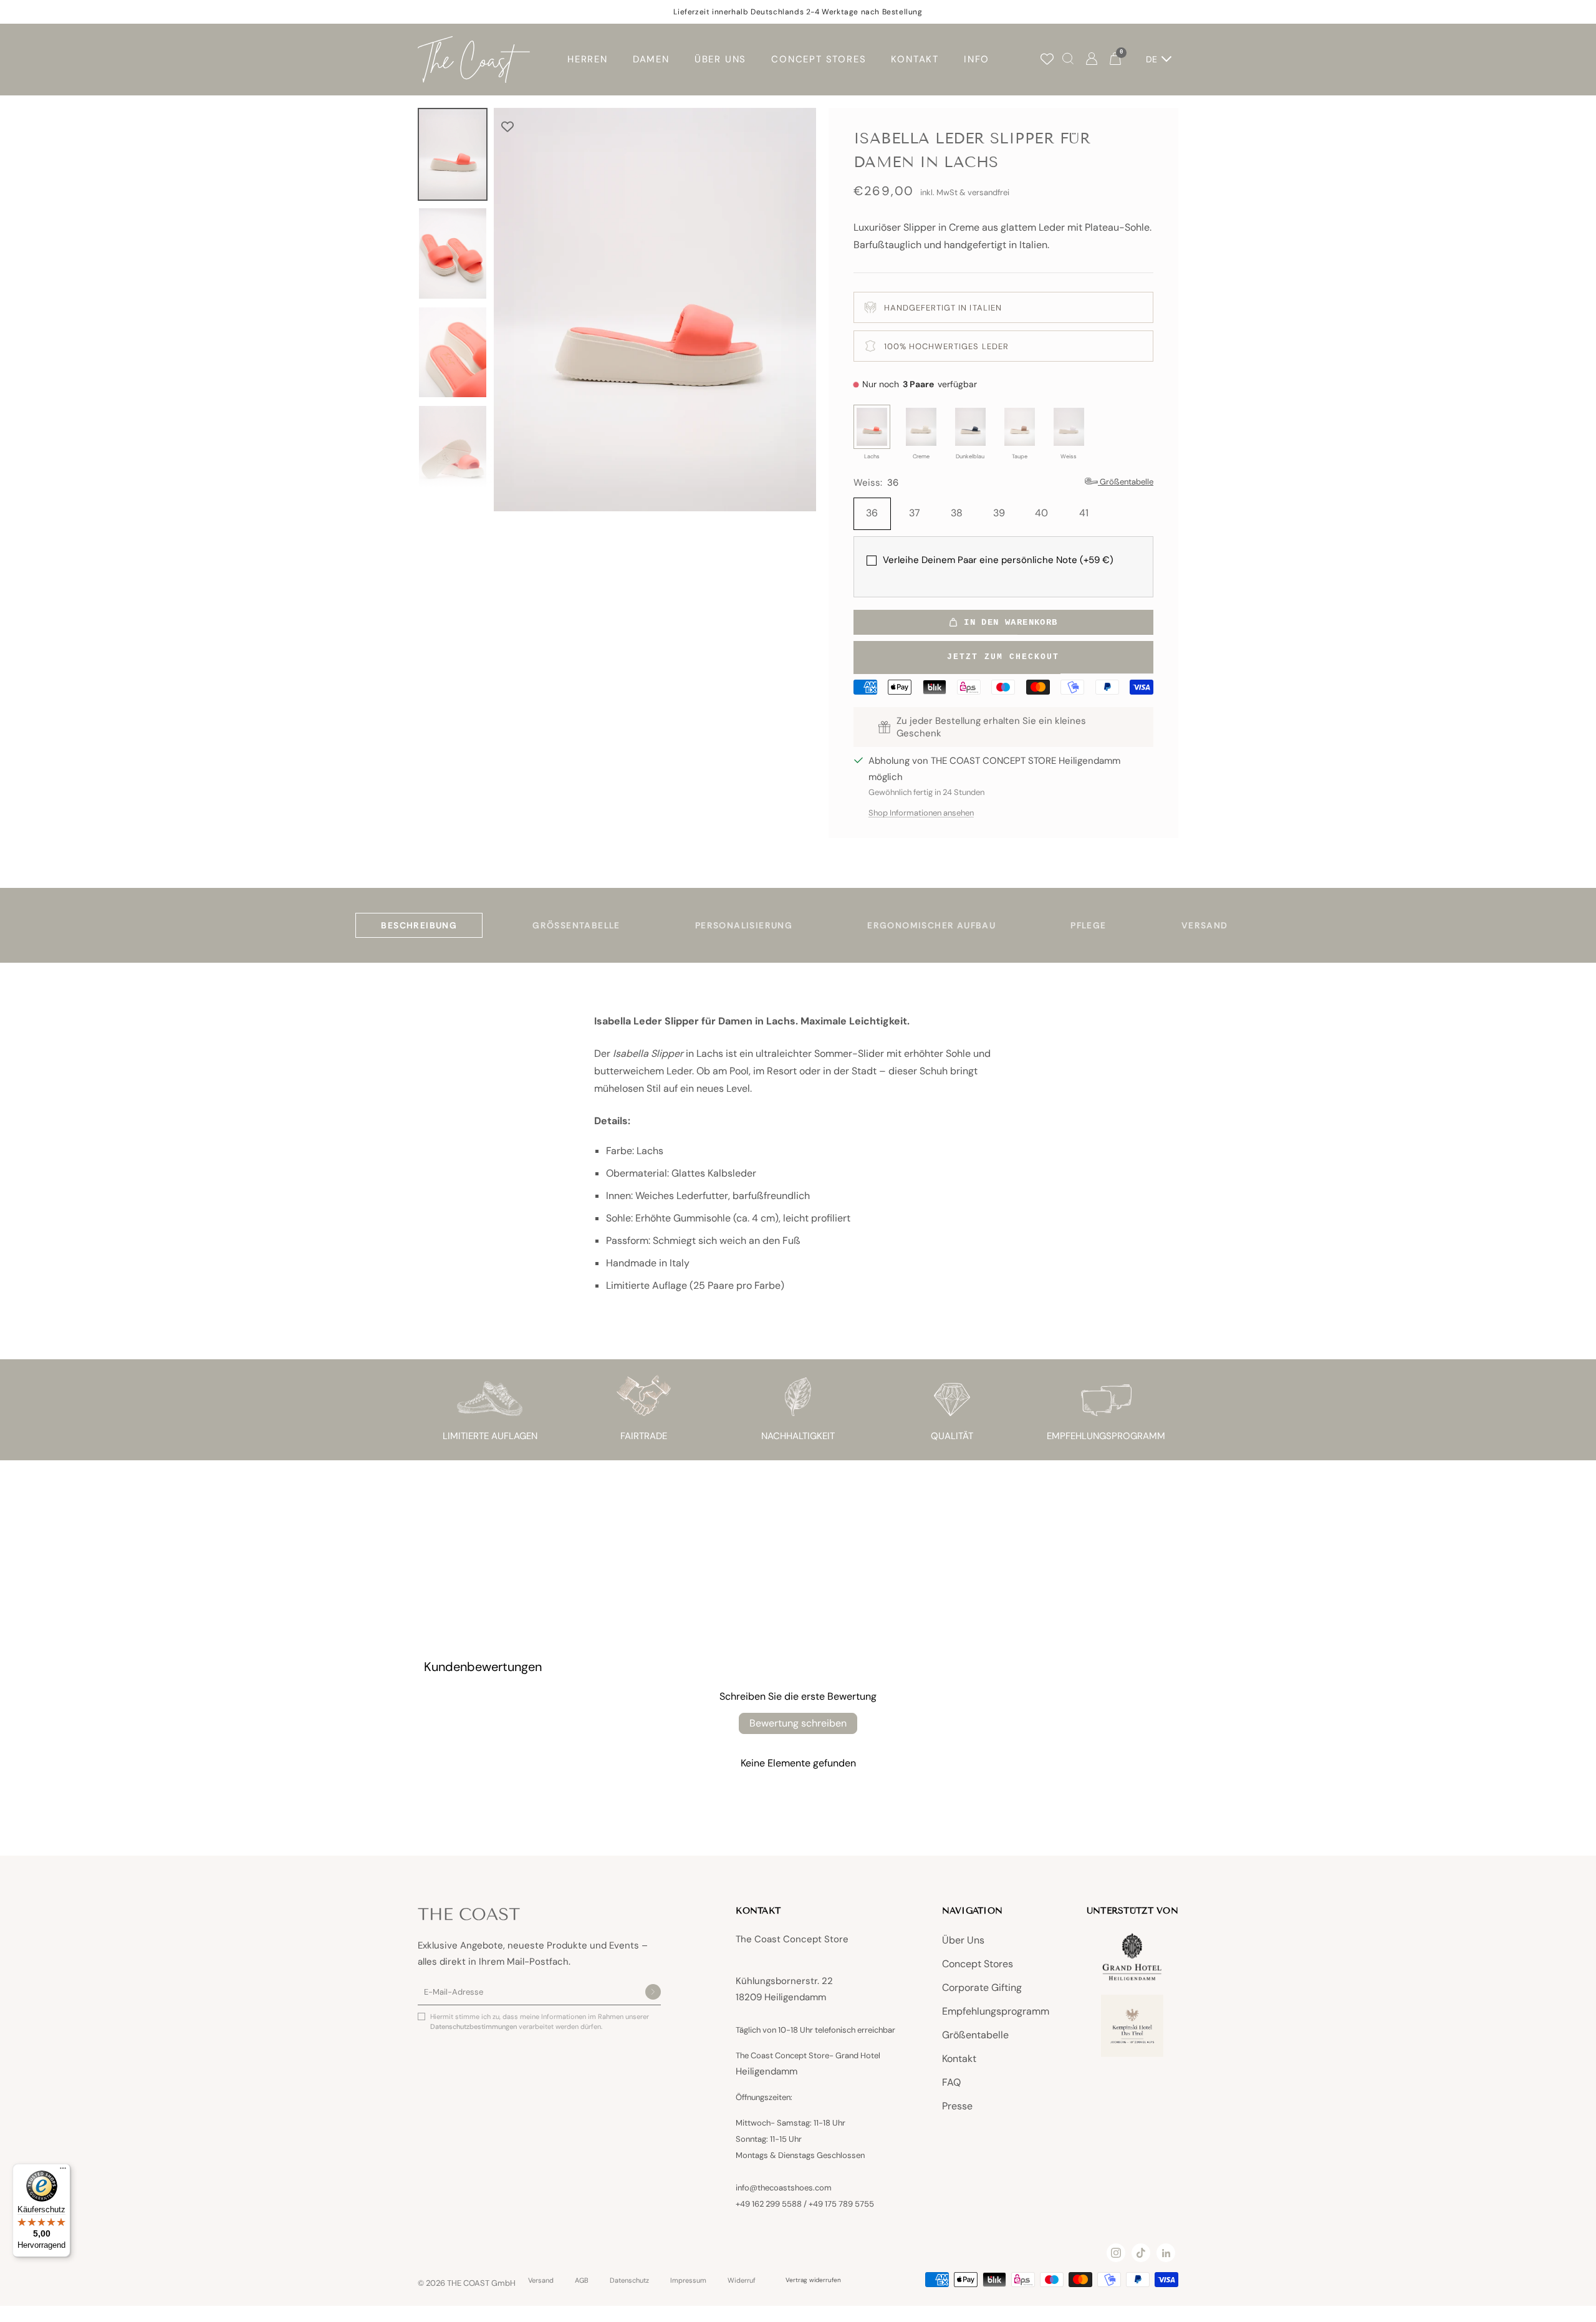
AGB (582, 2281)
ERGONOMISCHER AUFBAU (931, 925)
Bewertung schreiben (798, 1723)
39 (999, 513)
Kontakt (959, 2059)
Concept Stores (978, 1964)
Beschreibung (419, 925)
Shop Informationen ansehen (921, 813)
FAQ (951, 2082)
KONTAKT (915, 59)
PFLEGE (1088, 925)
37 (915, 513)
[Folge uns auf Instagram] (1116, 2253)
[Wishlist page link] (1047, 59)
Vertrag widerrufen (813, 2280)
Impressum (688, 2281)
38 (957, 513)
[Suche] (1068, 60)
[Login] (1092, 60)
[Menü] (63, 2171)
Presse (957, 2106)
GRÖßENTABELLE (576, 925)
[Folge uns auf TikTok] (1141, 2253)
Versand (541, 2281)
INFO (977, 59)
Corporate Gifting (982, 1987)
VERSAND (1205, 925)
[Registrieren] (653, 1993)
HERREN (588, 59)
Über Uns (963, 1940)
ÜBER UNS (720, 59)
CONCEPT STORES (819, 59)
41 (1084, 513)
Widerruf (742, 2281)
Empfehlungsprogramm (996, 2011)
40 (1041, 513)
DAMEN (651, 59)
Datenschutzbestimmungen (474, 2026)
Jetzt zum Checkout (1003, 657)
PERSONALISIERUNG (744, 925)
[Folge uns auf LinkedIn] (1166, 2253)
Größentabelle (975, 2035)
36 (872, 513)
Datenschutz (629, 2281)
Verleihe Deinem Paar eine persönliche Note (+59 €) (998, 560)
